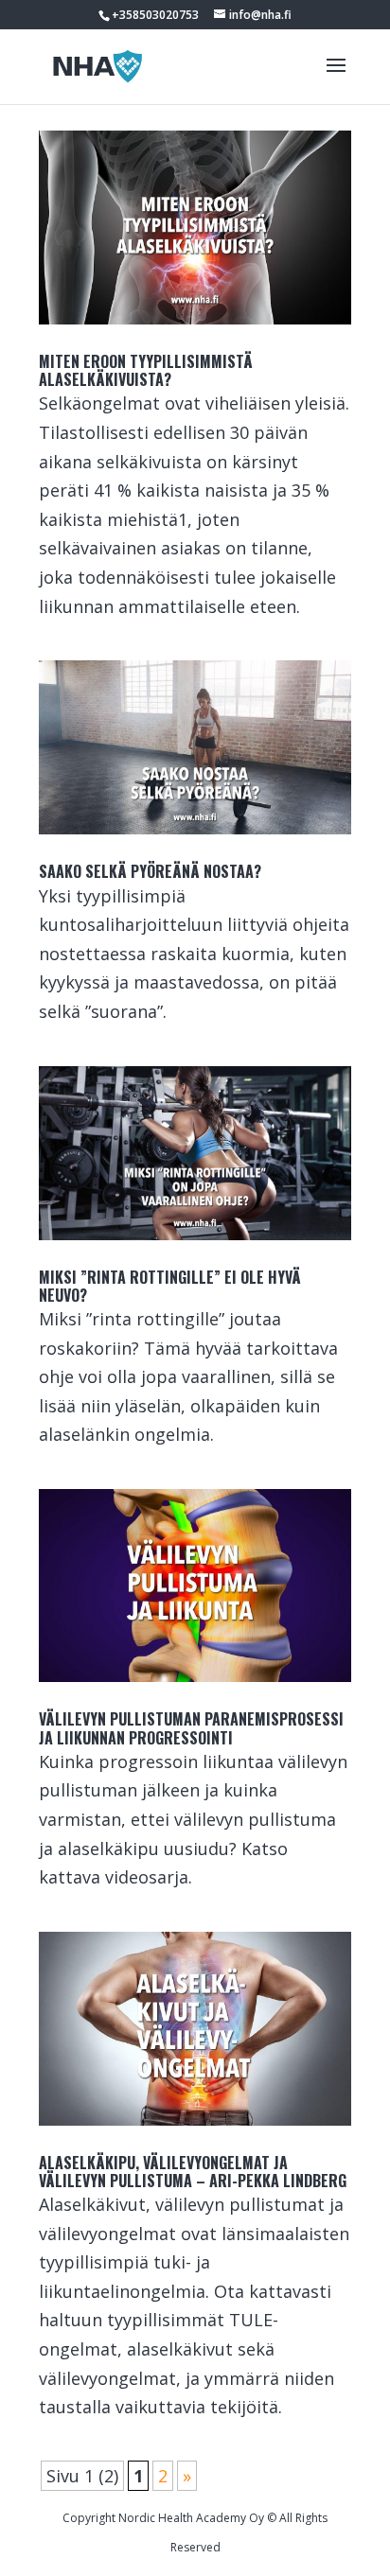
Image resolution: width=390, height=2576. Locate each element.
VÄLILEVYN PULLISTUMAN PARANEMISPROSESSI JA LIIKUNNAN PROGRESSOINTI (191, 1728)
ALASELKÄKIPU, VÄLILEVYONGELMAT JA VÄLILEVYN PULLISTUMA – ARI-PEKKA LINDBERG (193, 2172)
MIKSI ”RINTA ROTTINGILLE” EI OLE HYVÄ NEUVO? (170, 1286)
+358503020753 (155, 15)
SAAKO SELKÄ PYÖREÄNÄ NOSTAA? (150, 871)
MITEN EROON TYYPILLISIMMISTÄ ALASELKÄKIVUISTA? (146, 370)
